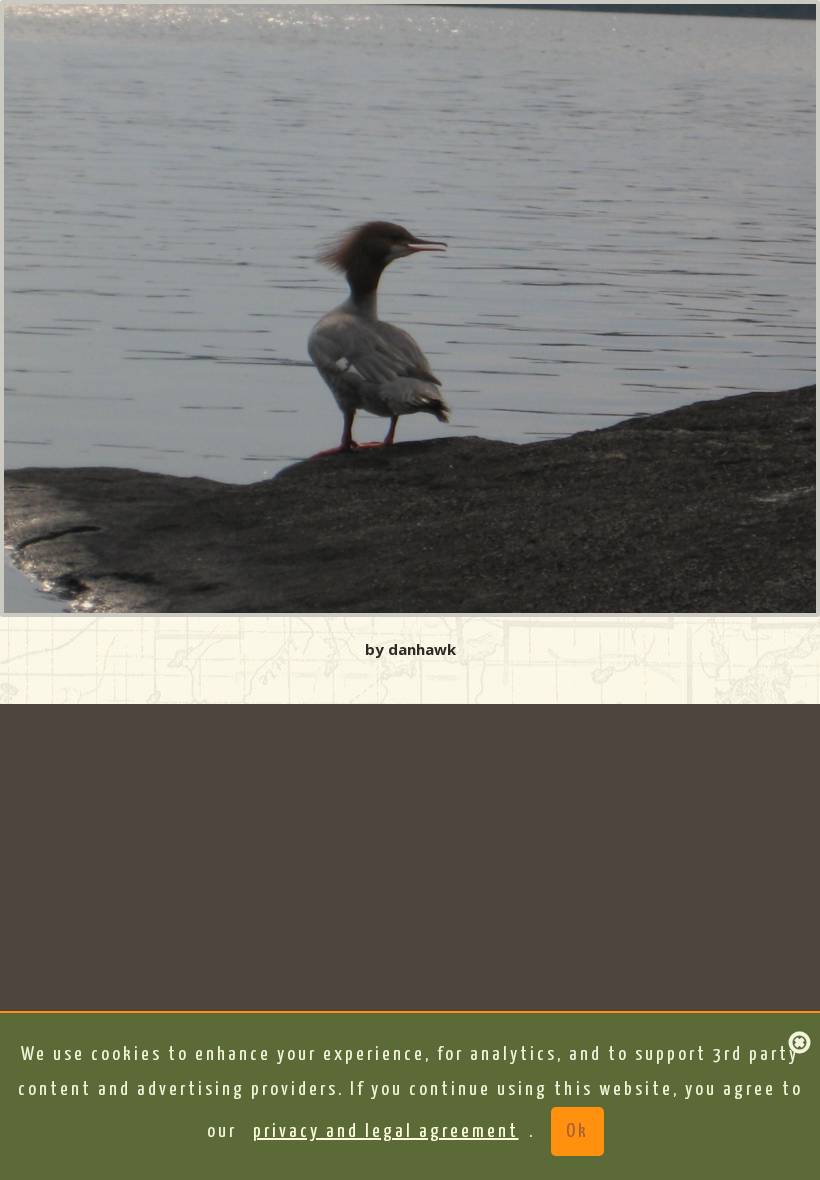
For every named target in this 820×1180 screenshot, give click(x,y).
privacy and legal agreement (386, 1131)
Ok (577, 1131)
